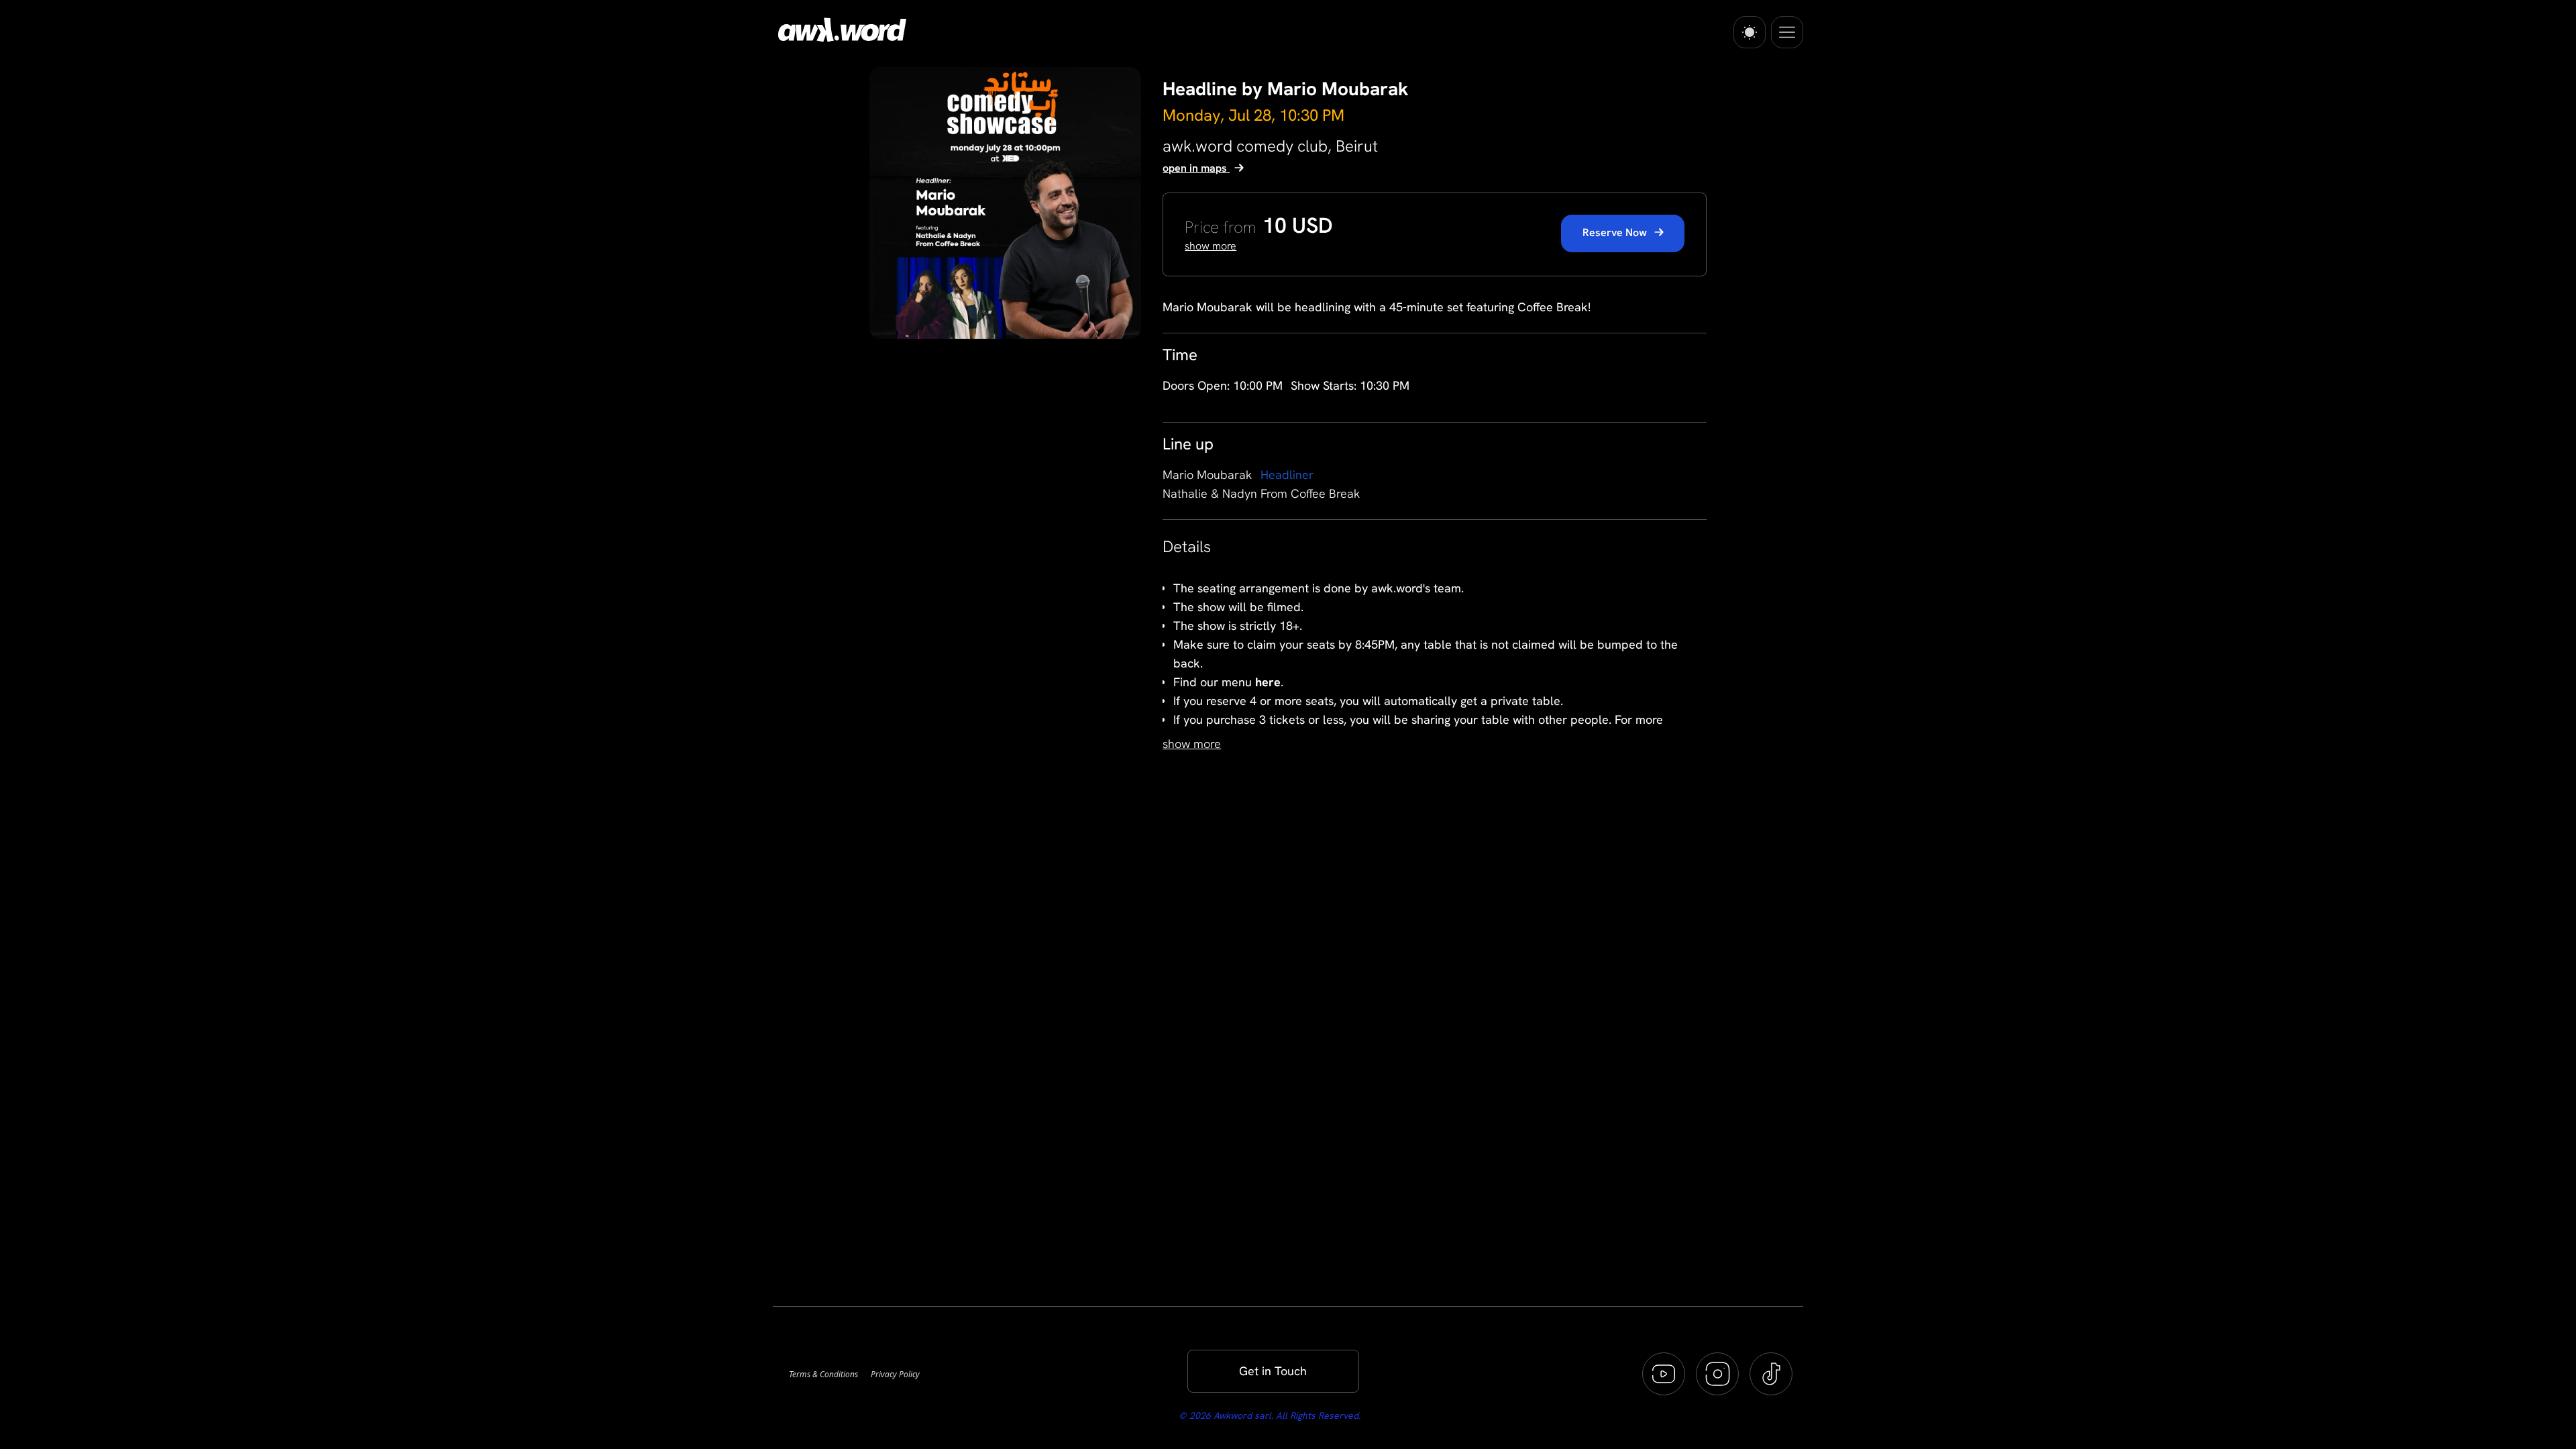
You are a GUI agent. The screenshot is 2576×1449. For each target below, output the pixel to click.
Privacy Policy (895, 1374)
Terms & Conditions (824, 1374)
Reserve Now (1616, 232)
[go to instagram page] (1717, 1374)
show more (1192, 744)
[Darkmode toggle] (1750, 32)
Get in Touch (1273, 1371)
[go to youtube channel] (1664, 1374)
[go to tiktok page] (1771, 1374)
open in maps (1196, 168)
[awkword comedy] (840, 30)
